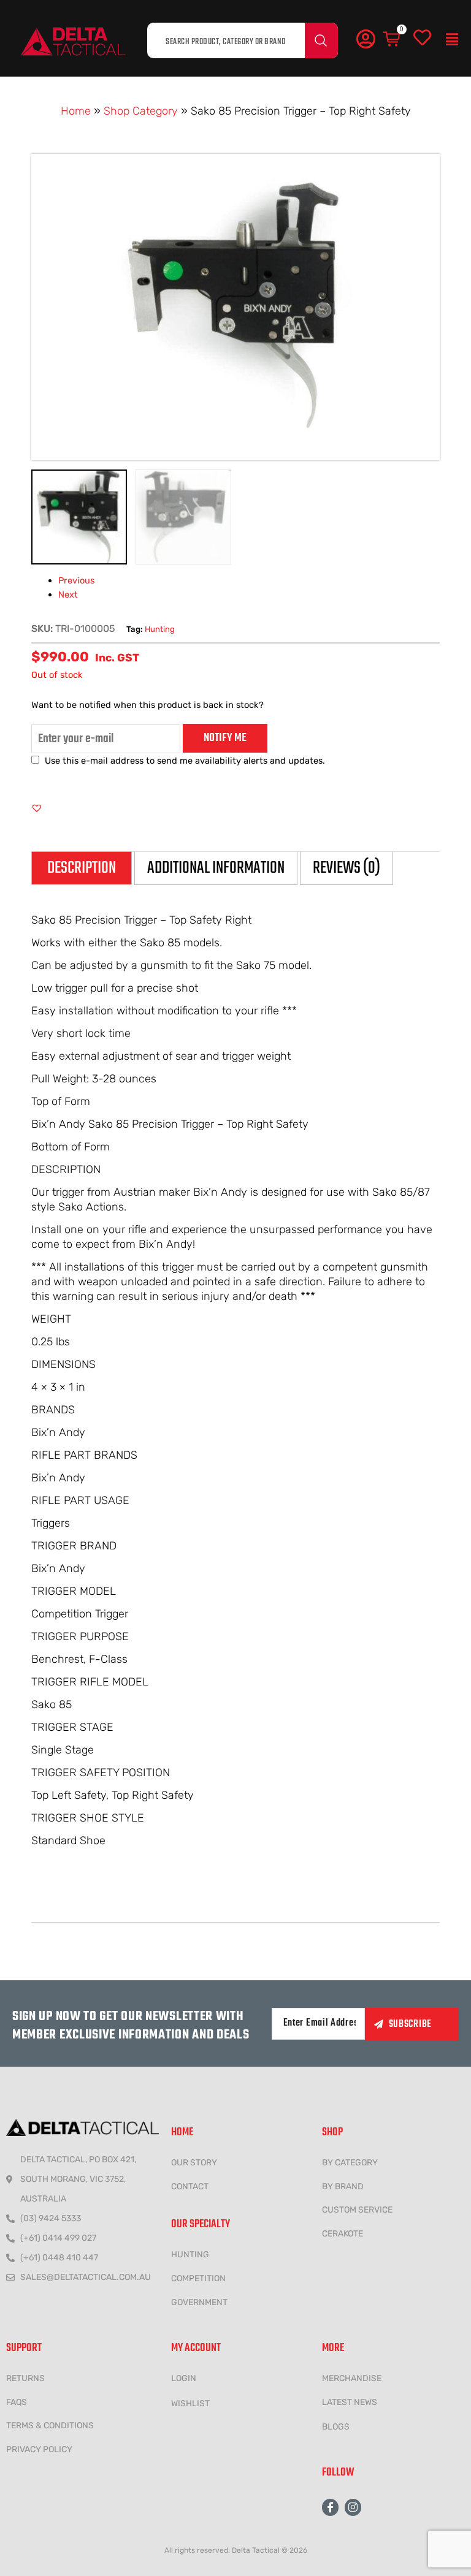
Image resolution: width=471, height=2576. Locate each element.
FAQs (17, 2402)
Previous (76, 580)
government (199, 2302)
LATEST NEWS (350, 2402)
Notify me (225, 738)
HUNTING (190, 2255)
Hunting (160, 629)
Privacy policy (39, 2449)
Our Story (194, 2163)
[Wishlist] (422, 38)
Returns (25, 2378)
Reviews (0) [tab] (347, 868)
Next (68, 595)
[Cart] (392, 40)
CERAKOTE (343, 2234)
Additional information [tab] (216, 868)
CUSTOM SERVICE (357, 2210)
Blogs (336, 2427)
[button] (452, 40)
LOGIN (184, 2378)
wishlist (190, 2403)
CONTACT (190, 2187)
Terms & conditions (50, 2426)
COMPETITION (198, 2278)
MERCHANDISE (352, 2378)
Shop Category (141, 111)
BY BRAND (343, 2187)
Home (76, 111)
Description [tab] (82, 868)
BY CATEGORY (350, 2163)
